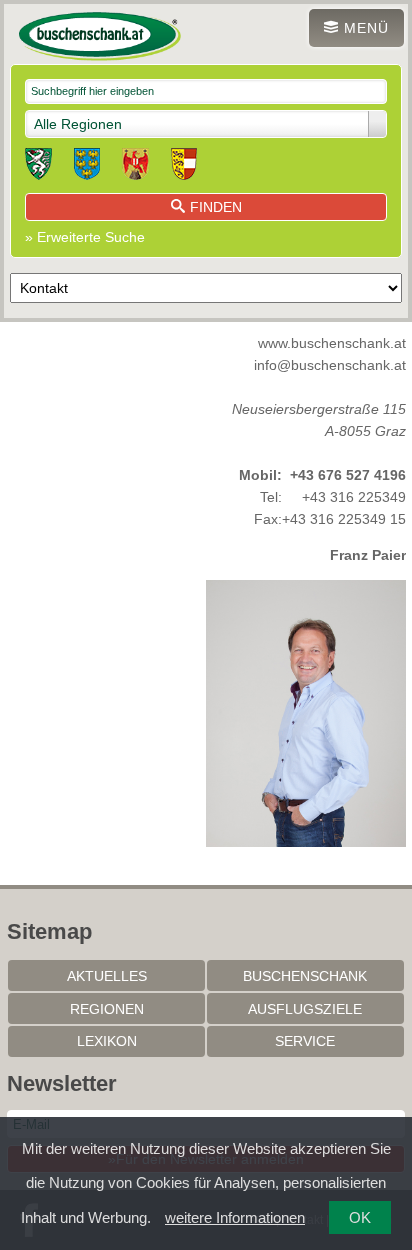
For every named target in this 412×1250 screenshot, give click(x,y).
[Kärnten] (184, 167)
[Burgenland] (135, 167)
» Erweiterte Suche (85, 237)
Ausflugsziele (305, 1009)
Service (305, 1041)
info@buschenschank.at (330, 365)
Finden (216, 207)
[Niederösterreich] (87, 167)
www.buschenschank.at (332, 343)
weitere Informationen (235, 1217)
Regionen (107, 1009)
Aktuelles (107, 976)
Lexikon (107, 1041)
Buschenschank (305, 976)
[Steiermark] (38, 167)
